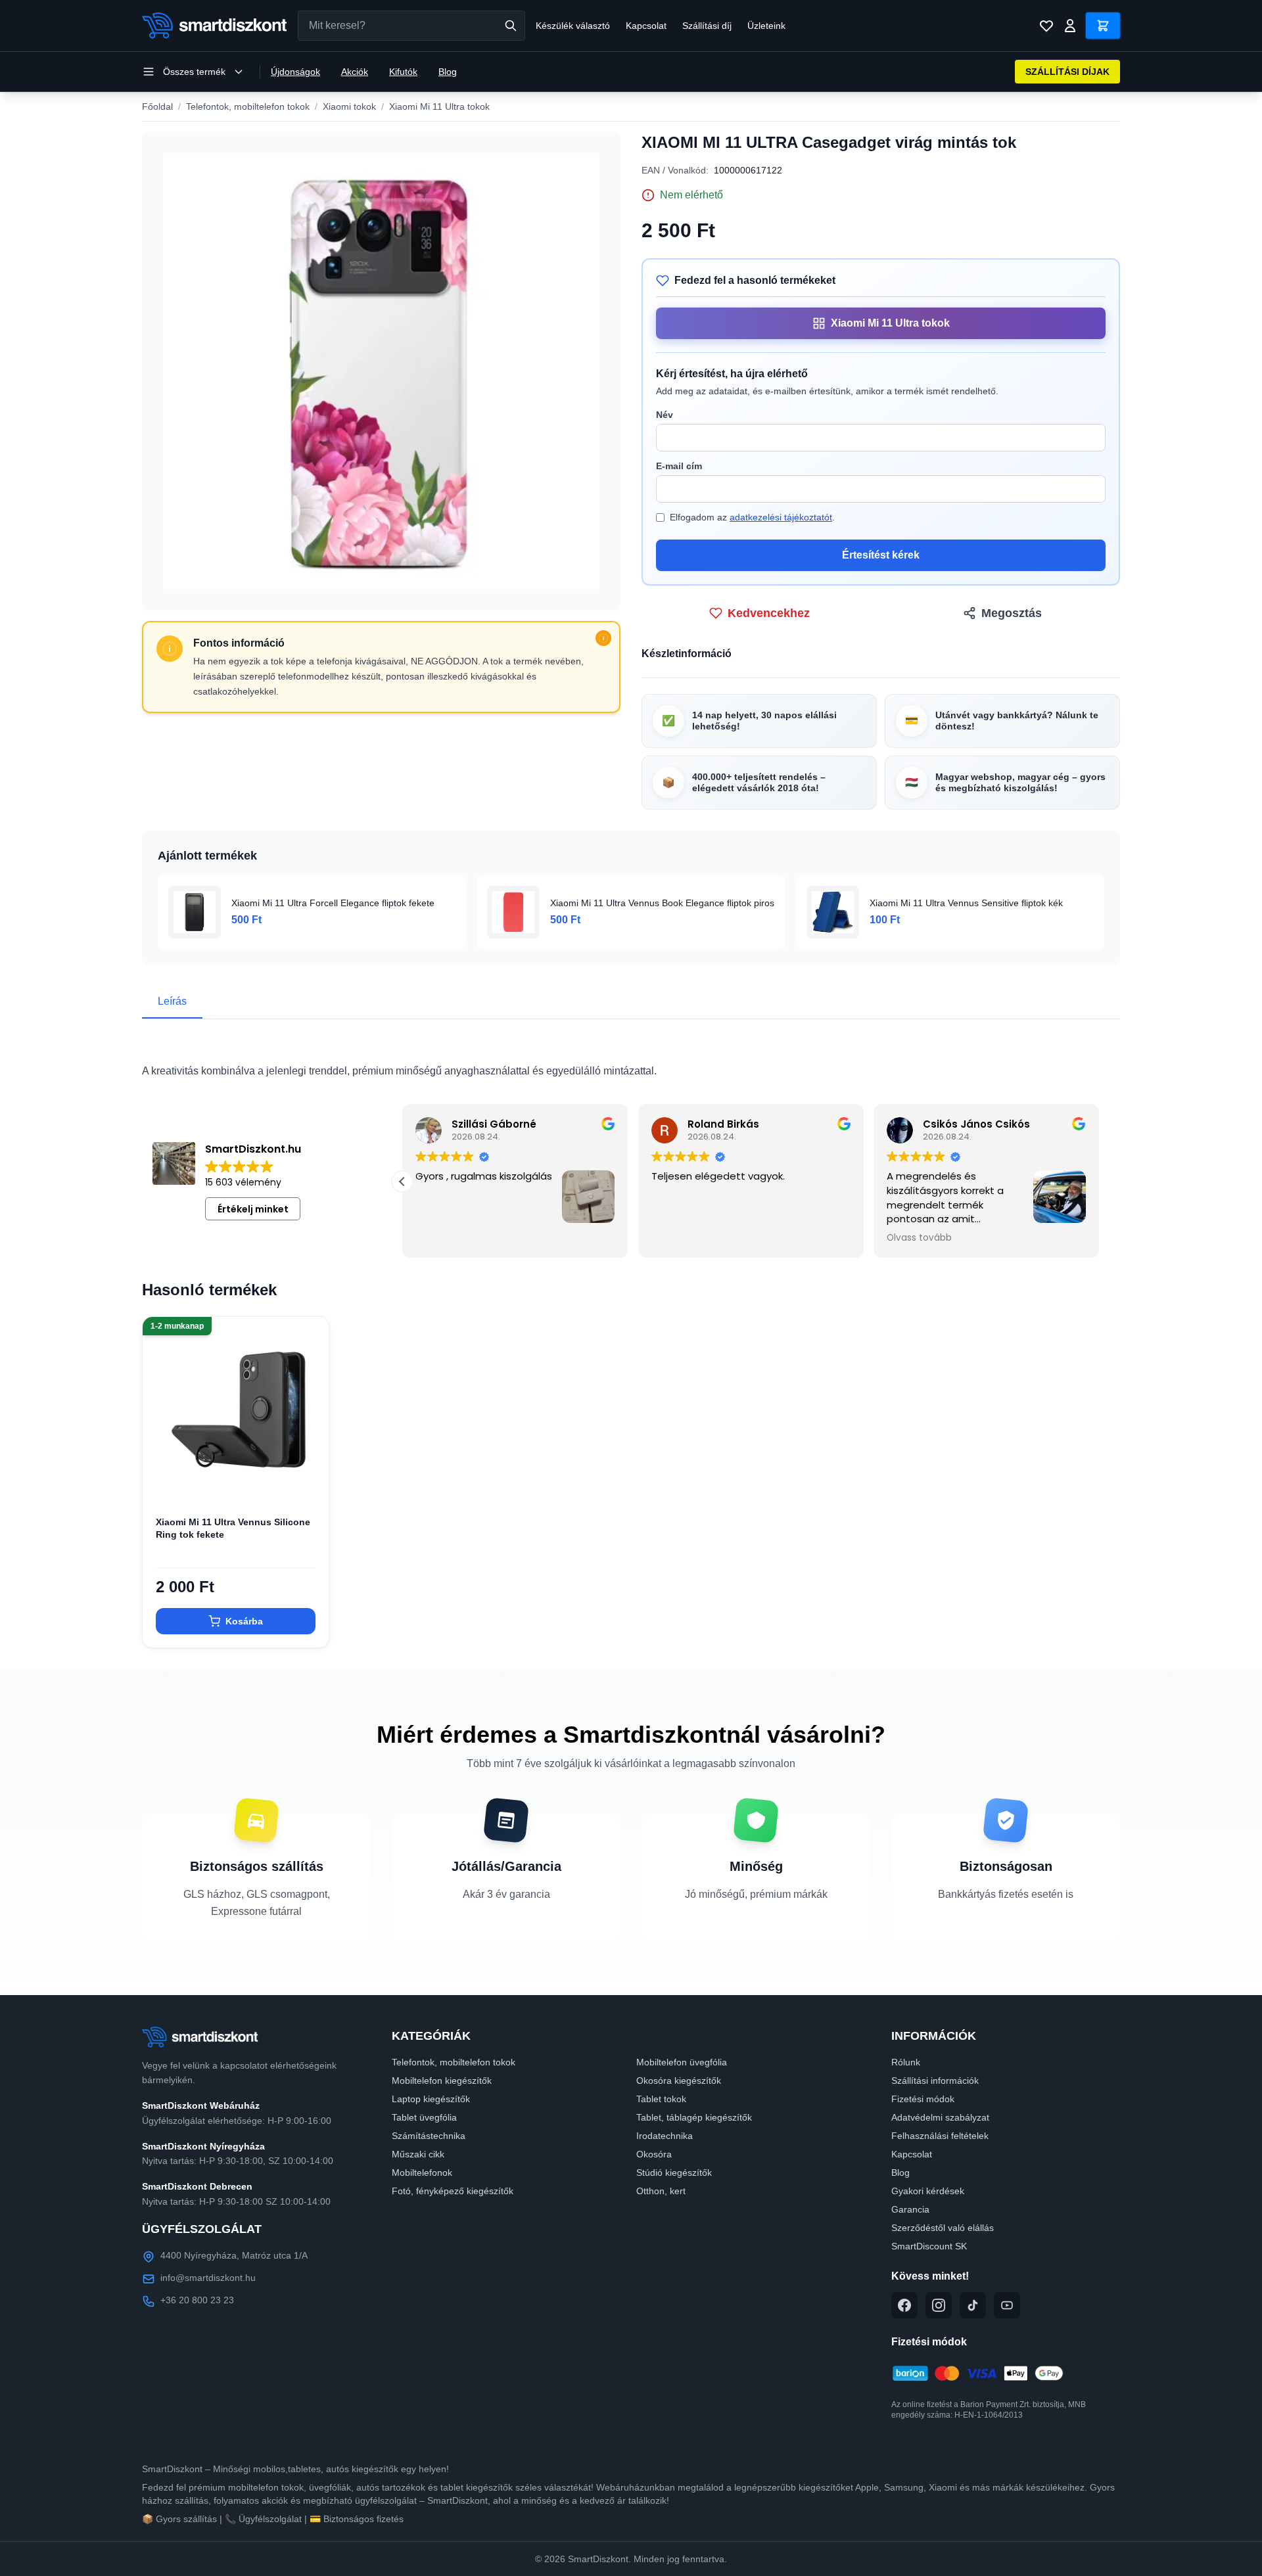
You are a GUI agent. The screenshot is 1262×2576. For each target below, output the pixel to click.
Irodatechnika (665, 2136)
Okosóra (654, 2154)
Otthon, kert (661, 2191)
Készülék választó (573, 26)
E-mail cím (679, 466)
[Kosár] (1103, 26)
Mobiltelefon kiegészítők (442, 2081)
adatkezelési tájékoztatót (781, 517)
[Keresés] (511, 26)
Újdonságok (295, 72)
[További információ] (603, 638)
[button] (1099, 1182)
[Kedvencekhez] (308, 1482)
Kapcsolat (646, 26)
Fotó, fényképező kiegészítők (453, 2191)
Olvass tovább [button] (441, 1238)
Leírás (172, 1001)
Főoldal (157, 106)
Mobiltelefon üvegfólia (682, 2062)
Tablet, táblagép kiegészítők (694, 2117)
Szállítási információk (935, 2081)
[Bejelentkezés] (1070, 26)
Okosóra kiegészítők (679, 2081)
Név (665, 415)
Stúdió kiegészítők (674, 2173)
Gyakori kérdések (928, 2191)
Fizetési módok (923, 2099)
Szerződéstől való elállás (943, 2228)
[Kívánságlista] (1046, 26)
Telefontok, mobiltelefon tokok (248, 106)
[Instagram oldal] (939, 2305)
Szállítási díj (707, 26)
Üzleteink (766, 26)
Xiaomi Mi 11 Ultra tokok (439, 106)
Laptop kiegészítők (431, 2099)
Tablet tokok (661, 2099)
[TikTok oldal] (973, 2305)
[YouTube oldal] (1007, 2305)
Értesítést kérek (881, 555)
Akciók (355, 72)
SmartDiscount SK (929, 2246)
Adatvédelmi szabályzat (940, 2117)
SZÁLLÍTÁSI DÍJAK (1067, 72)
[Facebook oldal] (904, 2305)
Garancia (910, 2209)
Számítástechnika (429, 2136)
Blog (448, 72)
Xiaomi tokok (349, 106)
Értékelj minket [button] (253, 1209)
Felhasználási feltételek (940, 2136)
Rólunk (906, 2062)
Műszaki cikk (418, 2154)
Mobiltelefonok (422, 2173)
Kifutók (403, 72)
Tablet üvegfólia (424, 2117)
